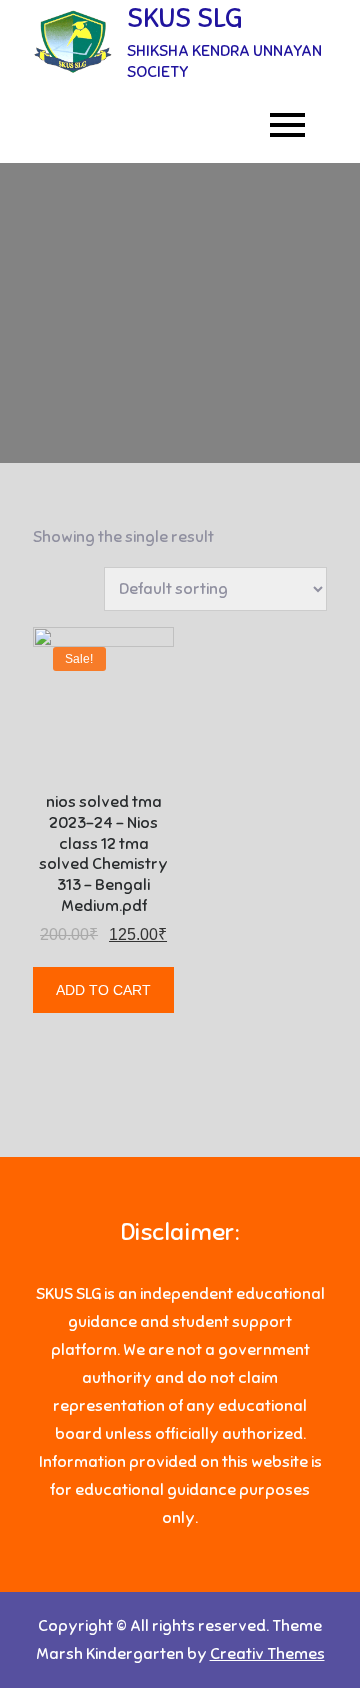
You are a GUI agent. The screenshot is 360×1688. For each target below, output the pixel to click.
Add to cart (103, 990)
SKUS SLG (184, 17)
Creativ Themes (267, 1654)
